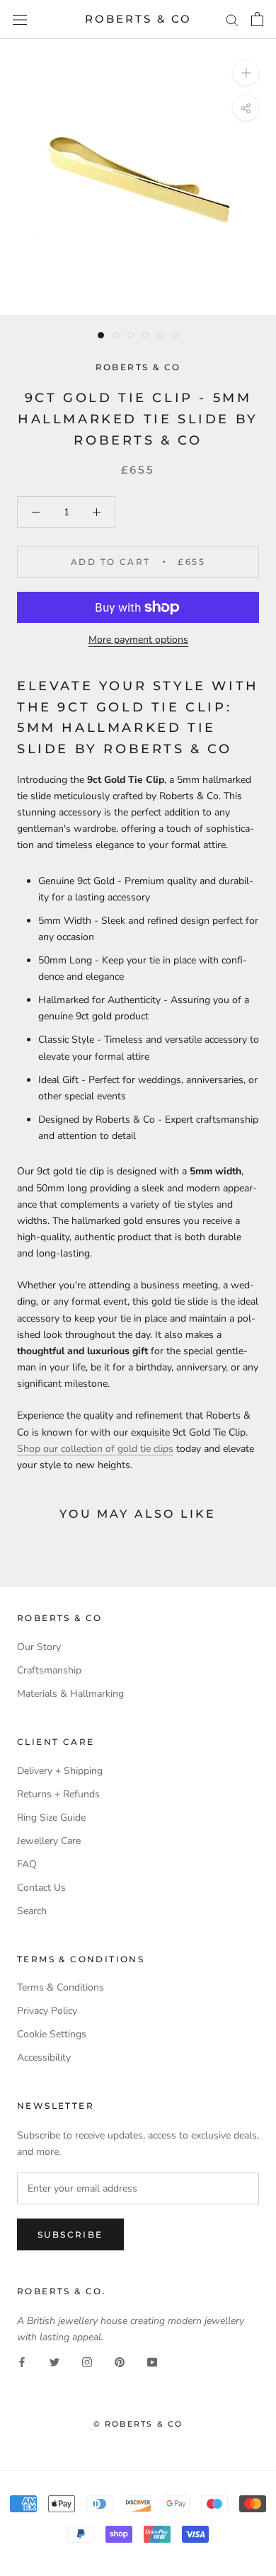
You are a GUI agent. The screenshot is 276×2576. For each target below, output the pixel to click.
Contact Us (41, 1888)
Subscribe (70, 2234)
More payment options (138, 640)
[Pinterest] (120, 2361)
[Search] (232, 19)
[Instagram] (87, 2361)
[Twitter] (54, 2361)
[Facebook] (22, 2361)
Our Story (39, 1647)
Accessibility (44, 2057)
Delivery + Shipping (60, 1771)
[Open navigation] (20, 19)
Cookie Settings (52, 2034)
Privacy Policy (47, 2011)
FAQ (27, 1864)
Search (32, 1911)
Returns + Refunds (58, 1794)
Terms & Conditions (61, 1987)
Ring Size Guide (51, 1817)
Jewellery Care (49, 1841)
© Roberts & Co (138, 2424)
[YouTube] (152, 2361)
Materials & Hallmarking (70, 1694)
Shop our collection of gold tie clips (95, 1449)
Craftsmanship (49, 1670)
